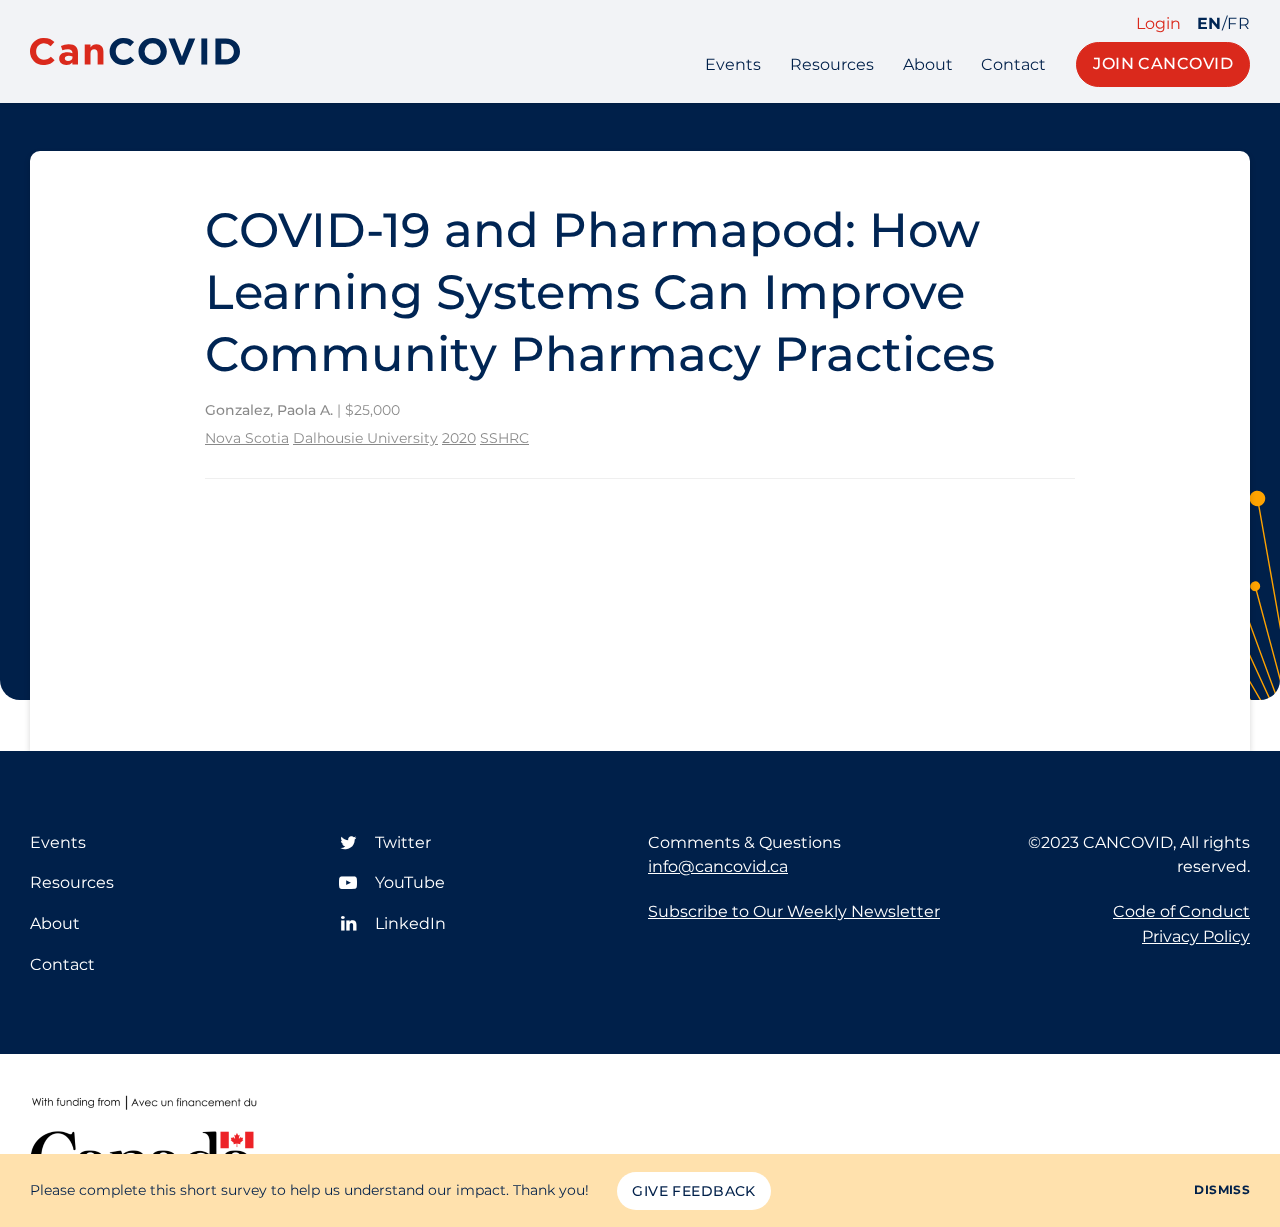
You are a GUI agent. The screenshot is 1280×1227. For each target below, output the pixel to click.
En (1209, 24)
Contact (1013, 64)
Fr (1238, 24)
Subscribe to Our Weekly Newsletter (794, 911)
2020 (459, 438)
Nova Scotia (247, 438)
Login (1158, 24)
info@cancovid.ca (718, 866)
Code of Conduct (1181, 911)
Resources (832, 64)
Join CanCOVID (1163, 63)
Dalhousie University (365, 438)
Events (733, 64)
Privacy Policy (1196, 936)
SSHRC (504, 438)
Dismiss (1222, 1189)
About (928, 64)
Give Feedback (693, 1191)
